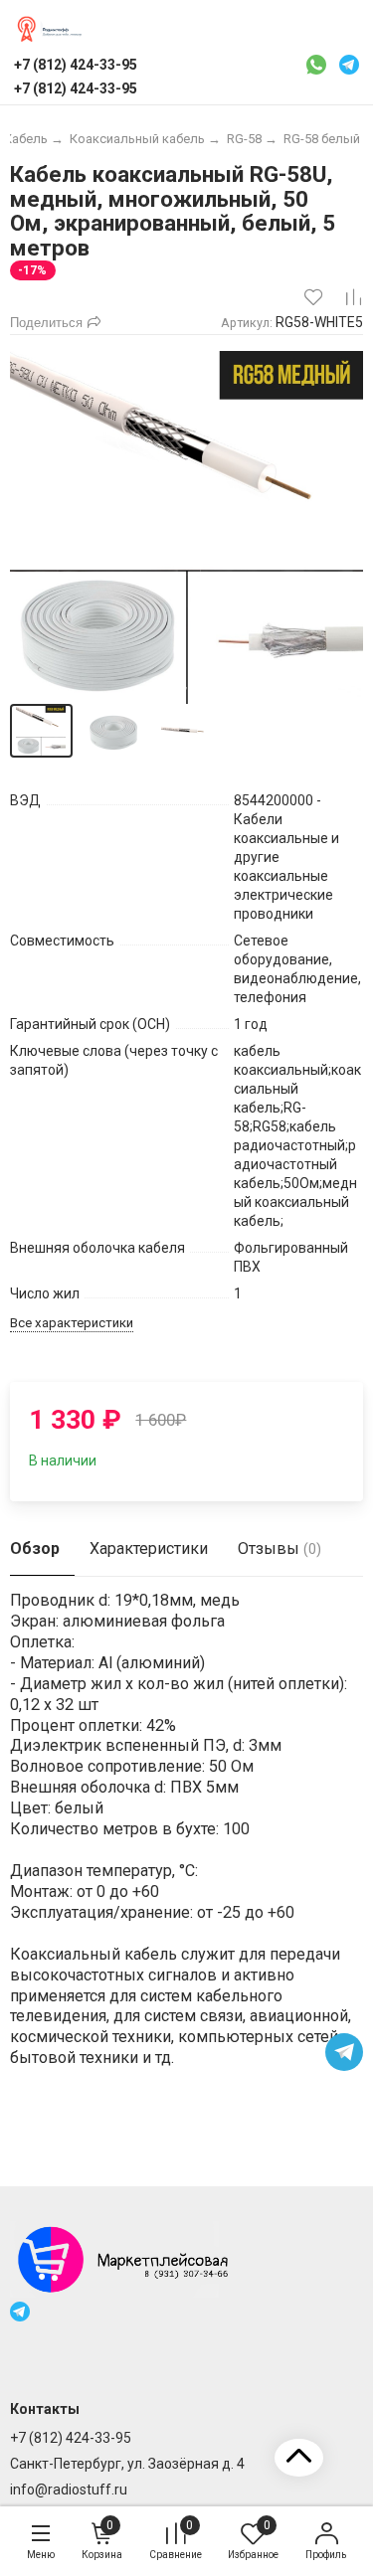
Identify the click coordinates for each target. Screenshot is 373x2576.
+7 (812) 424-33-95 (71, 2438)
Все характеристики (72, 1323)
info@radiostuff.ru (69, 2490)
